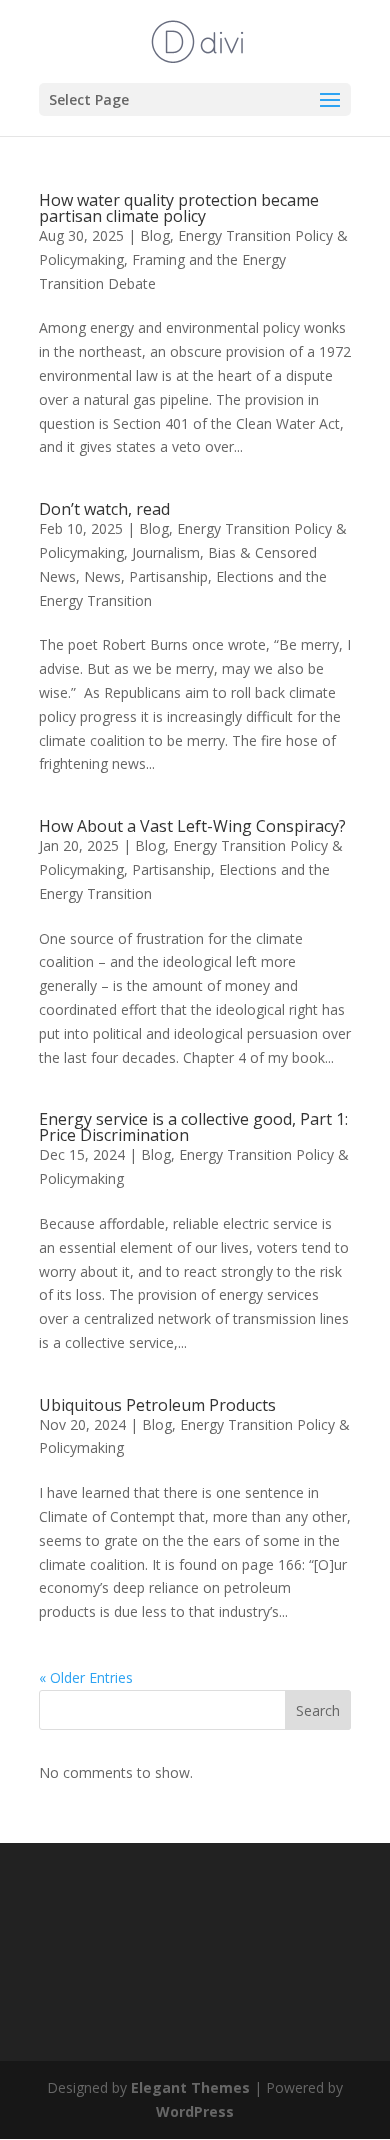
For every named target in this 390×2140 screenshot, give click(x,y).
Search (318, 1710)
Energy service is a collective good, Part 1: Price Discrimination (193, 1127)
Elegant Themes (190, 2087)
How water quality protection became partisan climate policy (179, 208)
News (102, 576)
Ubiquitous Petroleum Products (157, 1405)
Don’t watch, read (104, 509)
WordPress (195, 2111)
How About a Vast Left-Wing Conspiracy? (192, 826)
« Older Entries (86, 1677)
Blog (155, 235)
